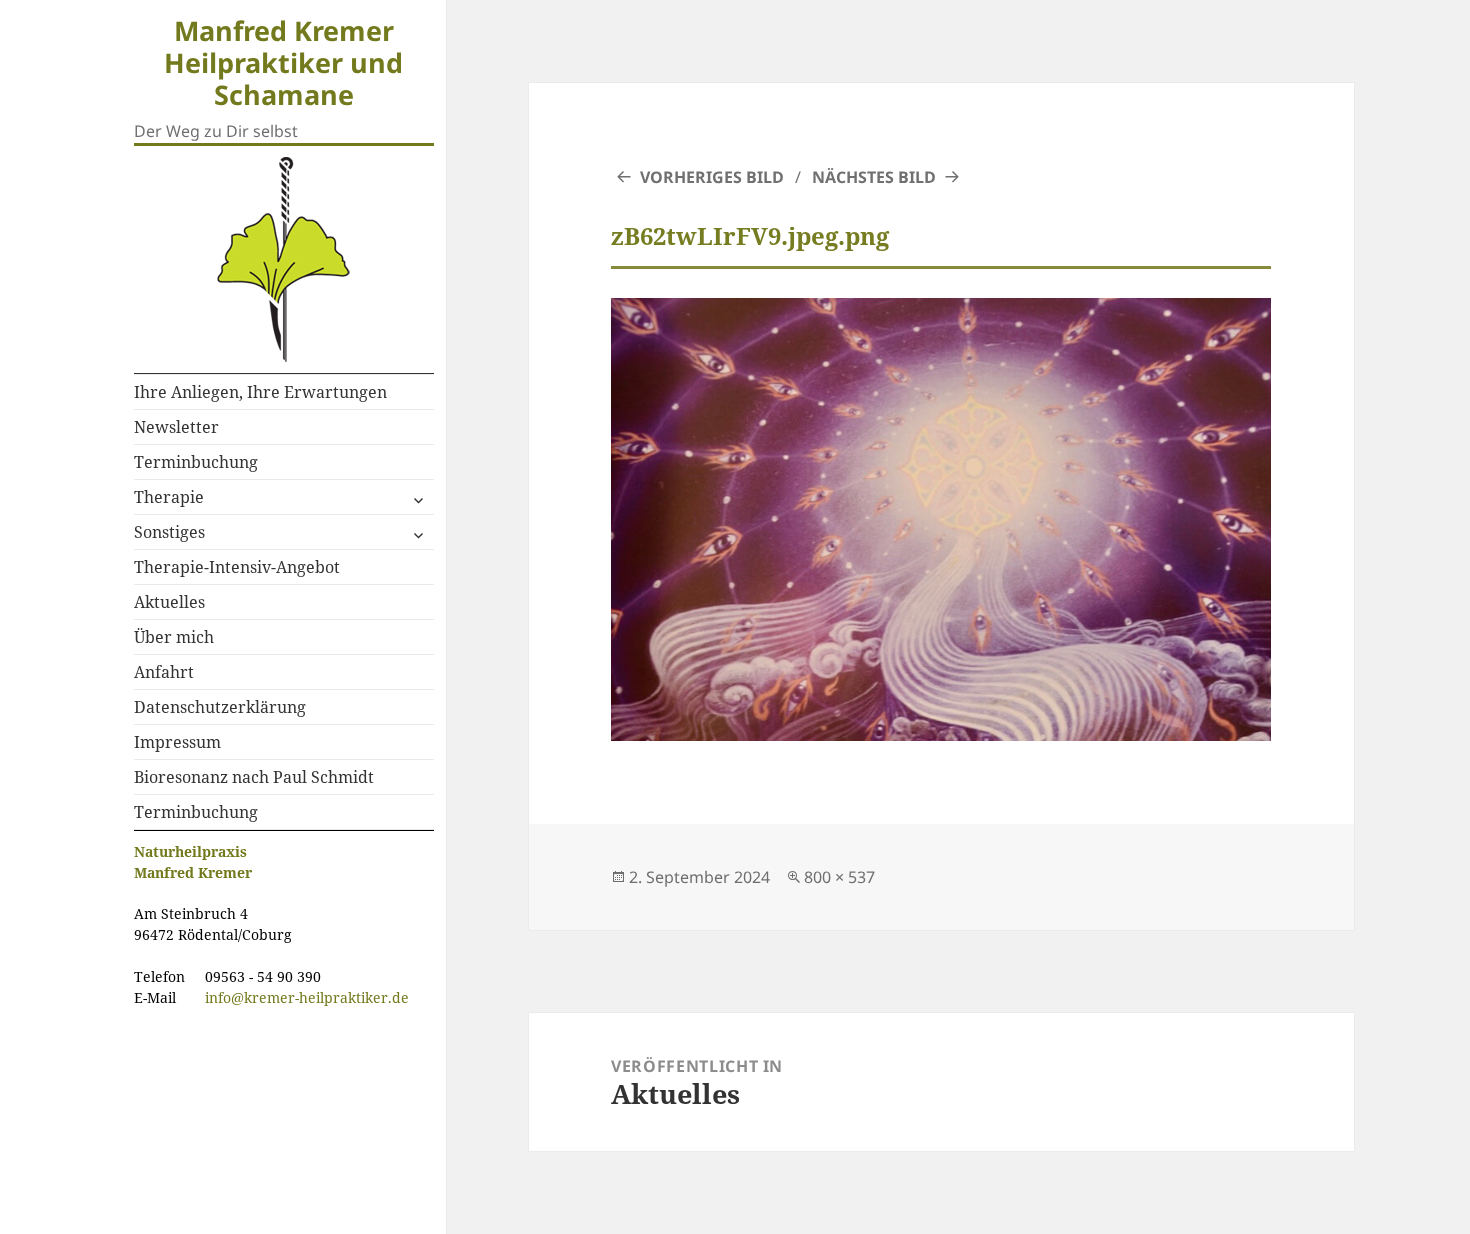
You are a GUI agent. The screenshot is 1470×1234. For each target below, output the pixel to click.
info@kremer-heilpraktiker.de (307, 997)
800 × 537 (839, 877)
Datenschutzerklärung (220, 707)
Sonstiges (169, 532)
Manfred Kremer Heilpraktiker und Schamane (283, 62)
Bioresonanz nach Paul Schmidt (254, 777)
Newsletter (176, 427)
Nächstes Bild (874, 177)
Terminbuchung (196, 462)
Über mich (174, 637)
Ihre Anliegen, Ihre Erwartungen (260, 392)
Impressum (177, 742)
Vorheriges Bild (712, 177)
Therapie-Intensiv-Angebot (237, 567)
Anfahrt (164, 672)
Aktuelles (169, 602)
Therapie (169, 497)
